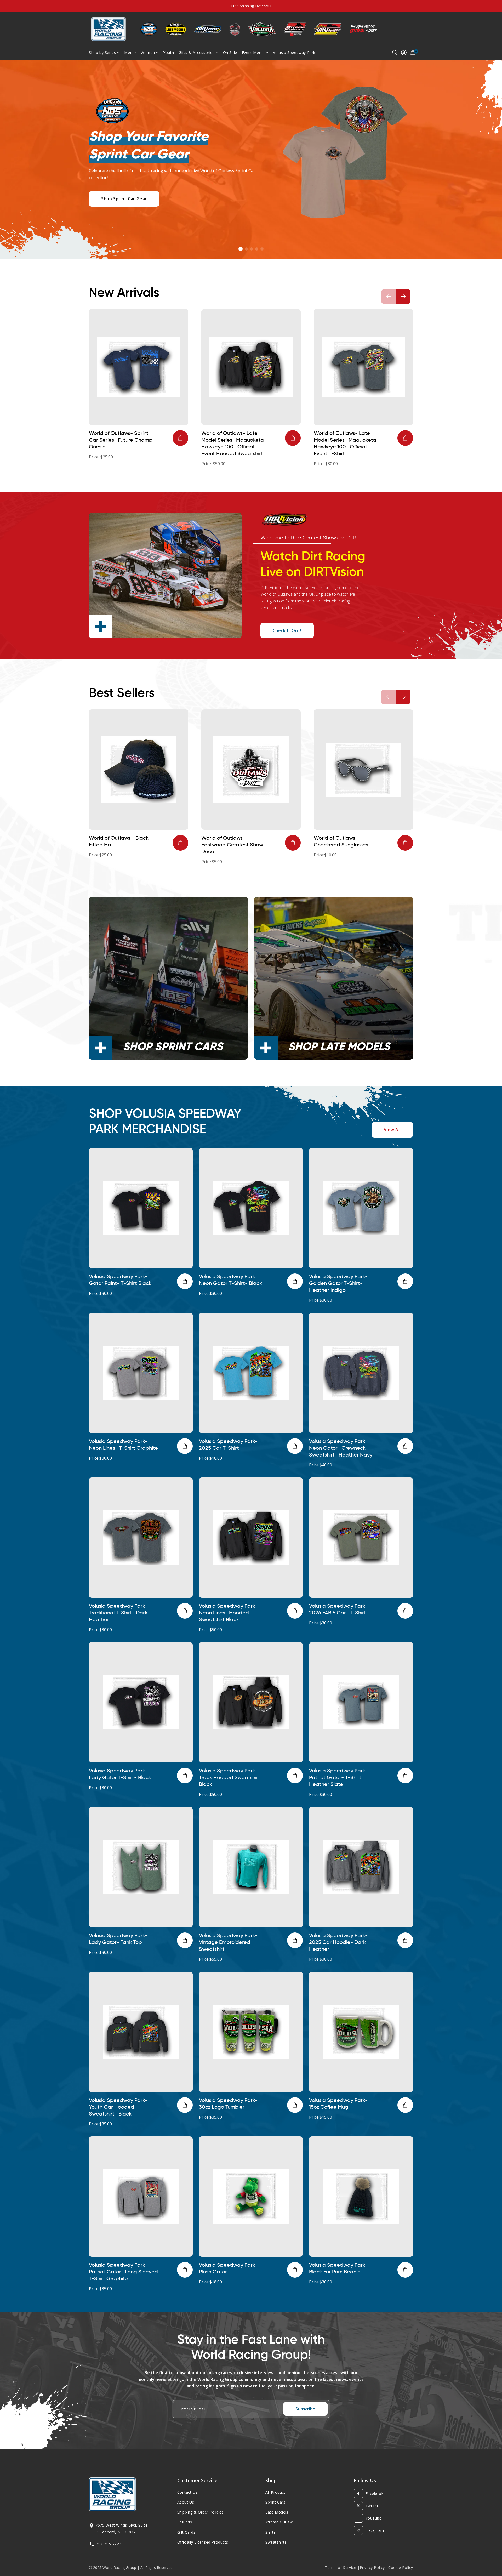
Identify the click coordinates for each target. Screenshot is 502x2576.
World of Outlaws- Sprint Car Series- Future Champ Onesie (121, 440)
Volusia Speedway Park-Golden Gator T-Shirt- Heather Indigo (338, 1284)
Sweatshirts (276, 2542)
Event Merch (253, 52)
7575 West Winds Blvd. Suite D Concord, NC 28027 (121, 2528)
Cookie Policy (401, 2568)
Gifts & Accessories (196, 52)
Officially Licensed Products (203, 2542)
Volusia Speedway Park (294, 52)
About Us (186, 2502)
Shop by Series (102, 52)
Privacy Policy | (374, 2568)
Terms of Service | (342, 2568)
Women (148, 52)
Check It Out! (287, 630)
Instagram (375, 2530)
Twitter (372, 2506)
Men (128, 52)
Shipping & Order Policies (201, 2512)
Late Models (277, 2512)
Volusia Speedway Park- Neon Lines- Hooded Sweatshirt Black (228, 1613)
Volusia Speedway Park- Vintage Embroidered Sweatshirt (228, 1943)
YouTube (374, 2518)
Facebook (375, 2493)
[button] (241, 249)
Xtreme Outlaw (279, 2522)
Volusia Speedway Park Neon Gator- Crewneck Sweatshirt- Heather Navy (341, 1448)
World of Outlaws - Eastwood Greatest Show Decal (232, 845)
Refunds (185, 2522)
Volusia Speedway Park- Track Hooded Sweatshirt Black (230, 1778)
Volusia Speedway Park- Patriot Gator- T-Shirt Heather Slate (338, 1778)
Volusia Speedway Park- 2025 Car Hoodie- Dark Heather (338, 1943)
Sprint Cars (275, 2502)
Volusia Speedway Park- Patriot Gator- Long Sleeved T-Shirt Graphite (123, 2272)
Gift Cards (186, 2532)
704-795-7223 (109, 2544)
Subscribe (305, 2409)
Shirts (271, 2532)
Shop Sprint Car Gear (124, 199)
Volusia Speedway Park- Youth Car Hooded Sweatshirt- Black (118, 2107)
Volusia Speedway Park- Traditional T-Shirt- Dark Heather (118, 1613)
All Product (275, 2492)
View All (392, 1130)
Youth (169, 52)
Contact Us (187, 2492)
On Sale (230, 52)
